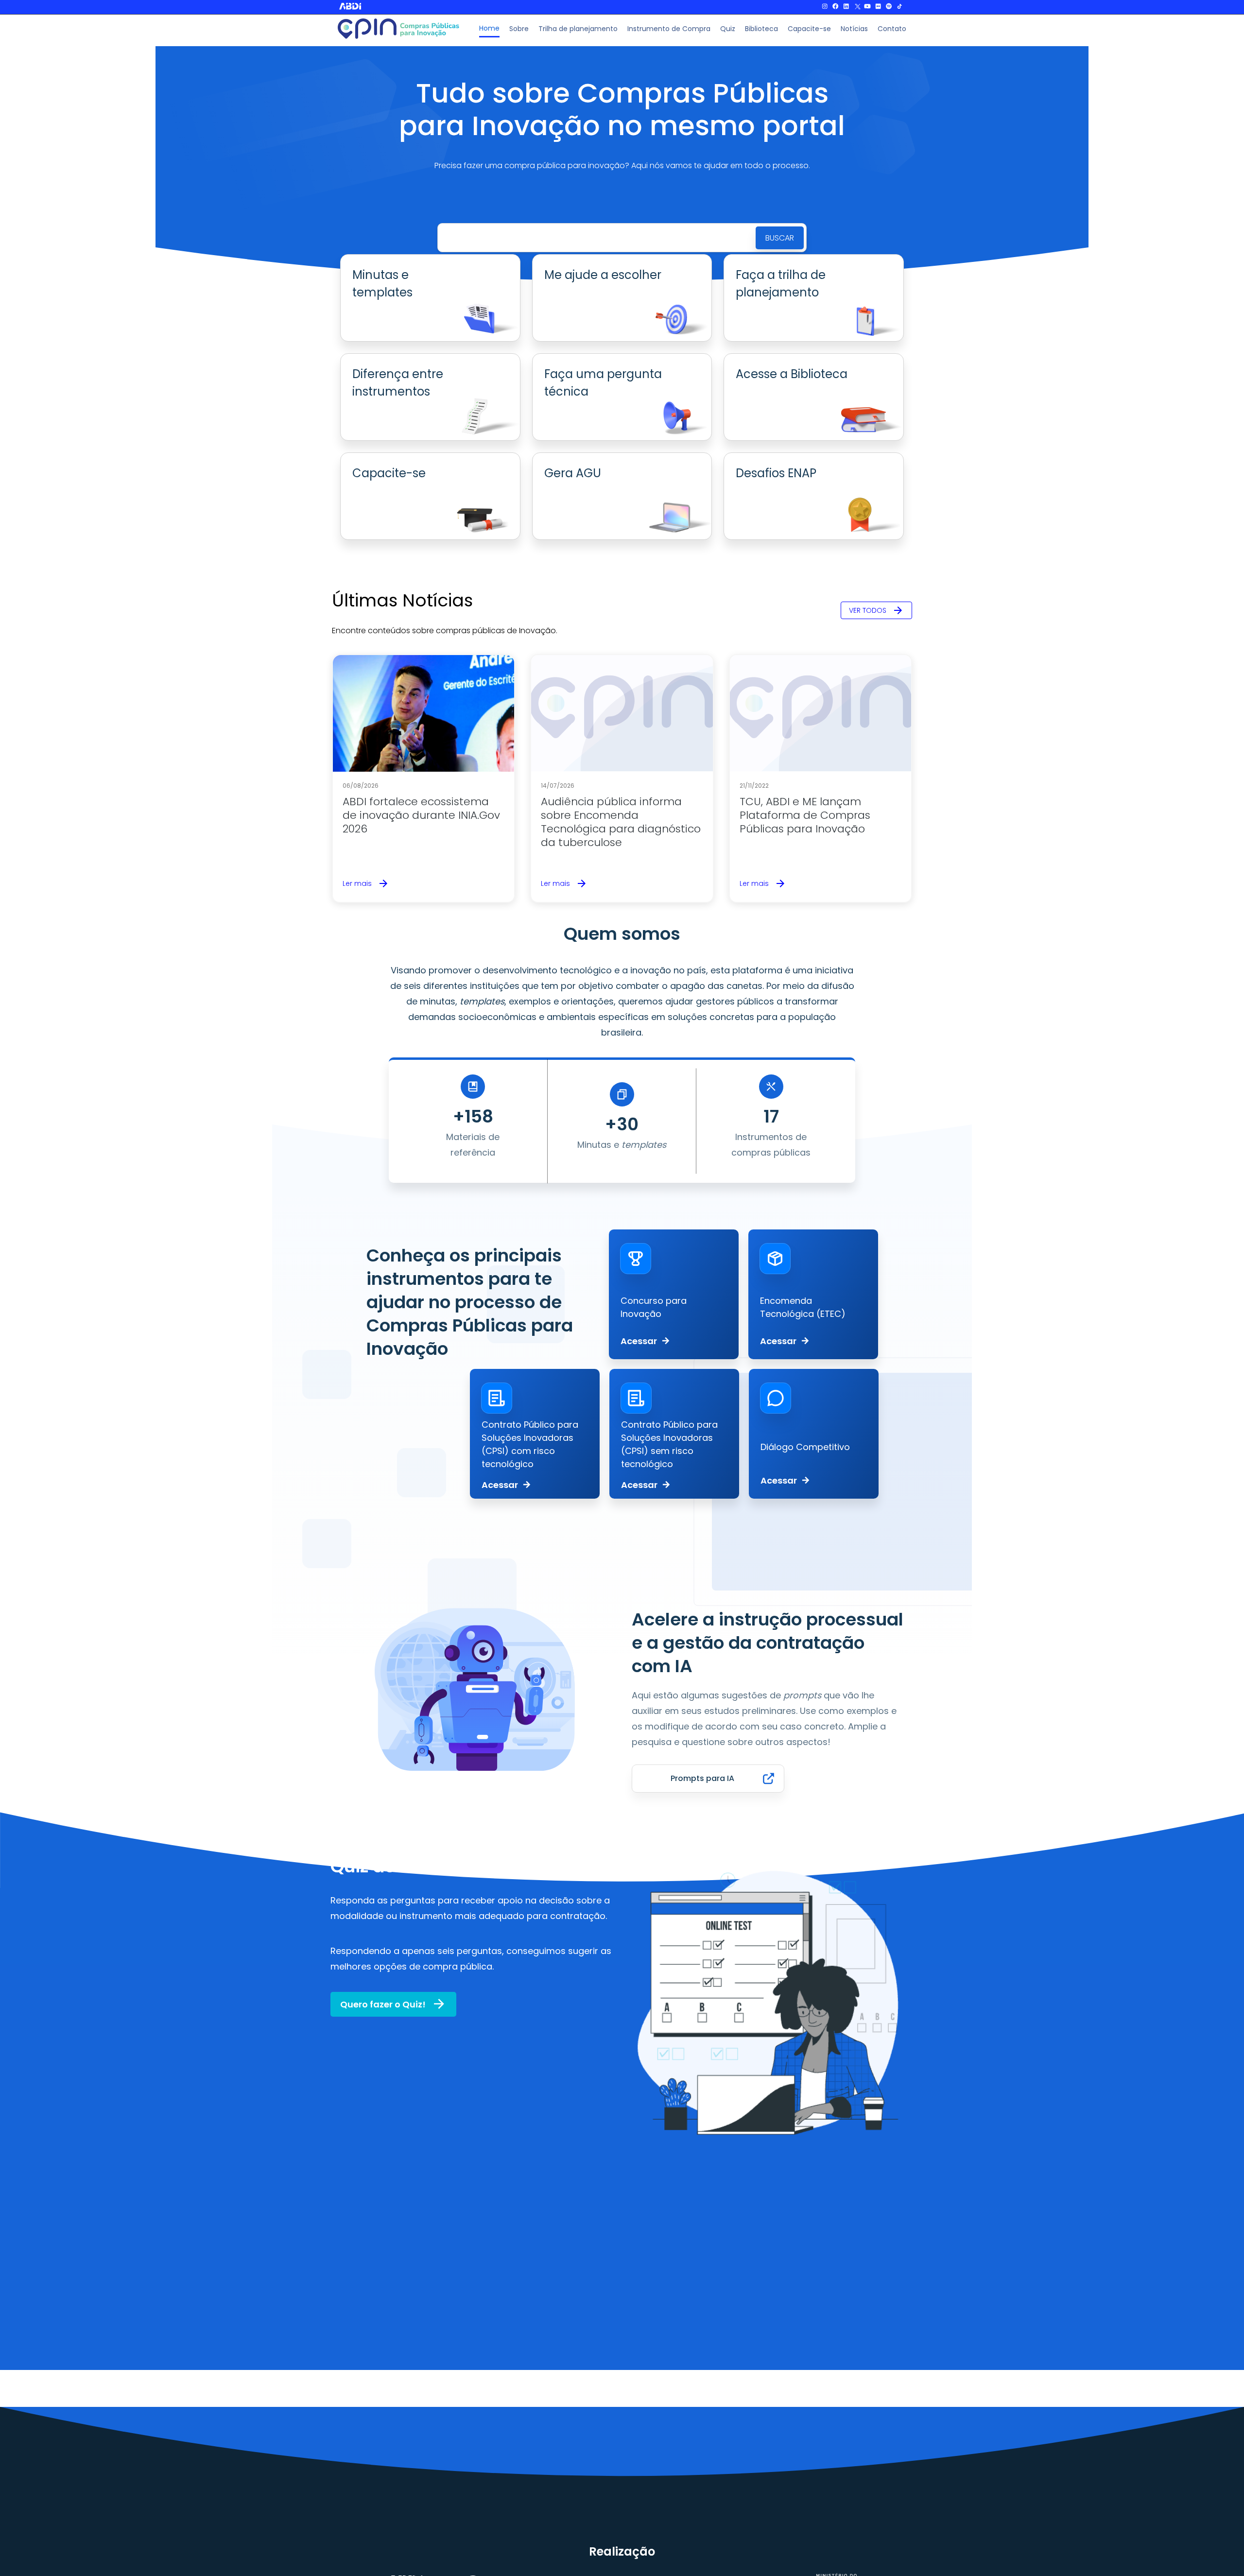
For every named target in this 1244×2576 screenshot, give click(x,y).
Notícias (854, 29)
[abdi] (383, 6)
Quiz (728, 29)
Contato (892, 29)
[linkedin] (846, 7)
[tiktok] (899, 7)
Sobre (519, 29)
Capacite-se (809, 29)
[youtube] (867, 7)
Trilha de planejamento (578, 29)
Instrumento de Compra (669, 29)
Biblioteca (761, 29)
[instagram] (825, 7)
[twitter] (857, 7)
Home (489, 28)
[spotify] (889, 7)
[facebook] (835, 7)
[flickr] (878, 7)
